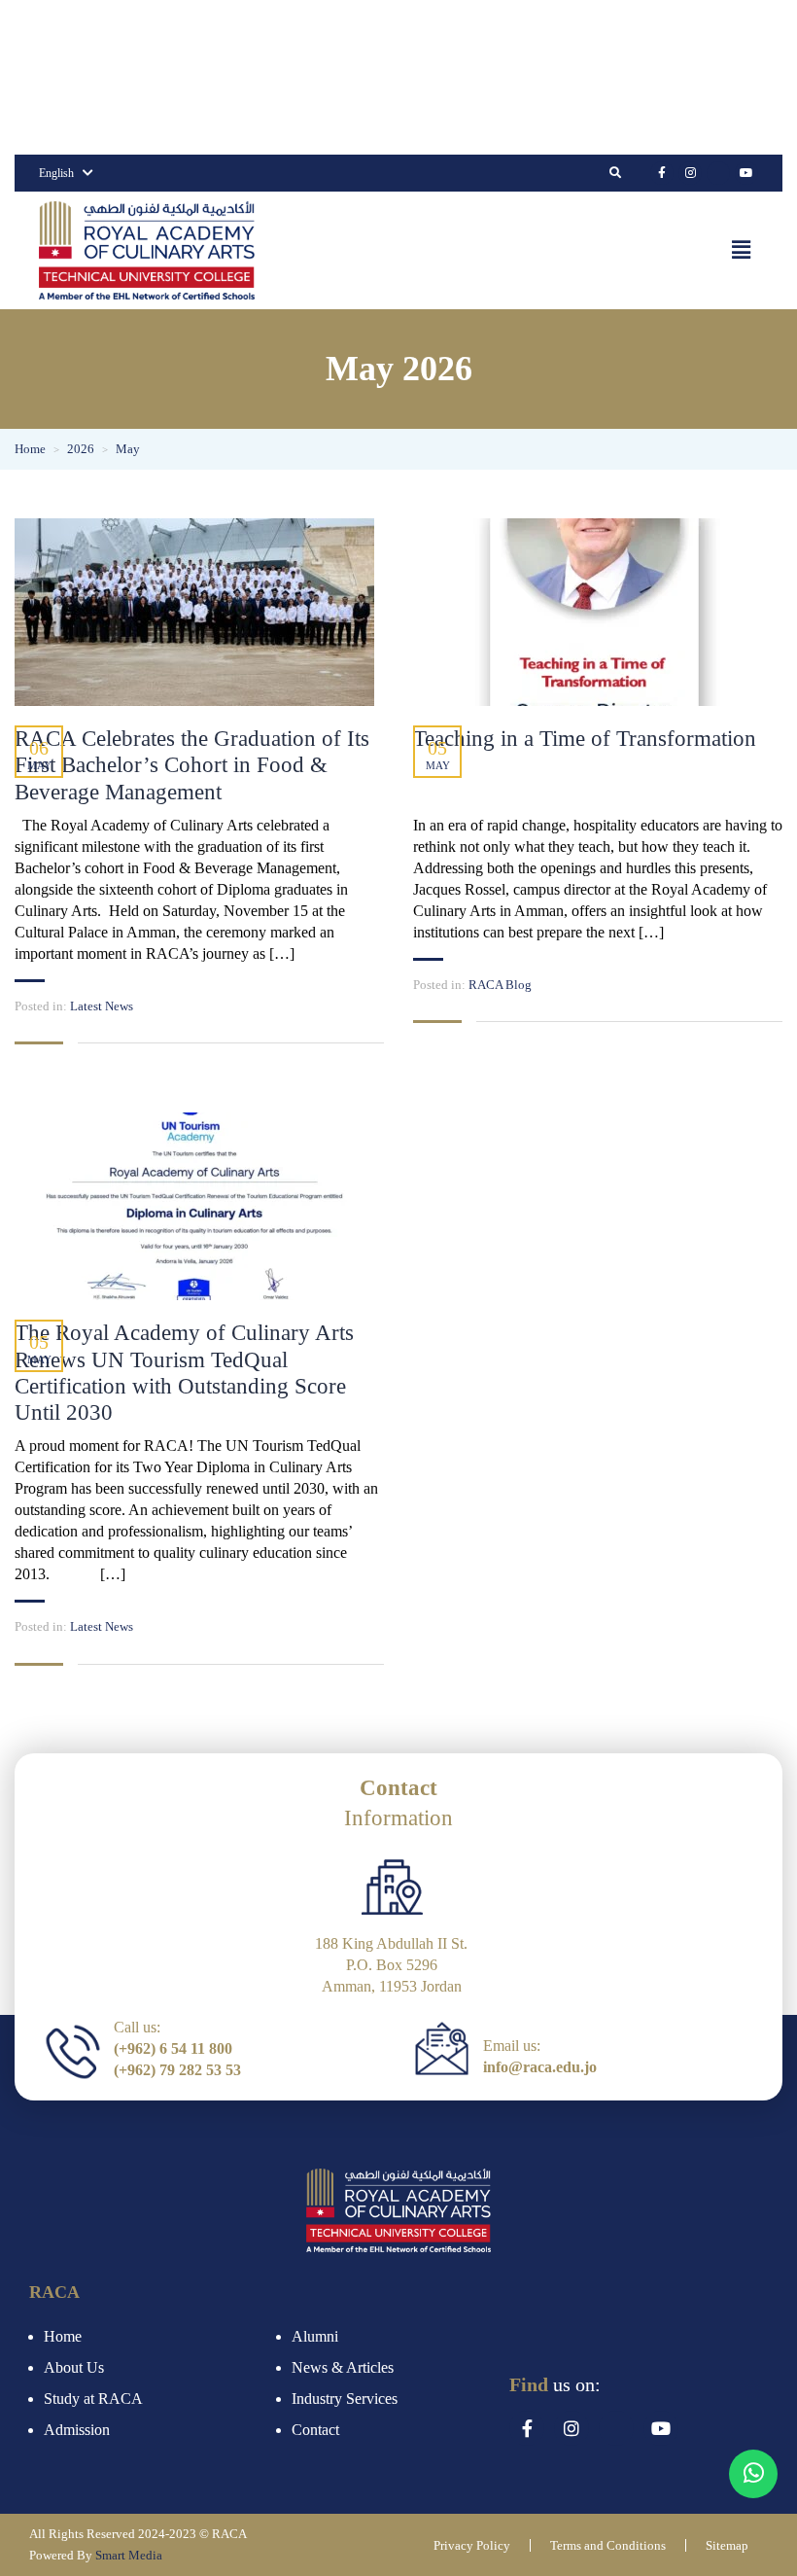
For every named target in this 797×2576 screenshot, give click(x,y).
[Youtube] (746, 173)
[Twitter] (718, 173)
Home (63, 2336)
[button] (742, 250)
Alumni (315, 2336)
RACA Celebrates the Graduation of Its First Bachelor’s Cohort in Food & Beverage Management (192, 765)
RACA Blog (500, 985)
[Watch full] (194, 612)
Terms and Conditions (608, 2545)
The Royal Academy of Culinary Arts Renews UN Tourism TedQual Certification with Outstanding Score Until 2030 (184, 1373)
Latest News (102, 1006)
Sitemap (727, 2545)
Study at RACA (93, 2399)
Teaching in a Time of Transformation (585, 739)
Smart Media (129, 2555)
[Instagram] (690, 173)
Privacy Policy (472, 2545)
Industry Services (345, 2399)
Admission (77, 2430)
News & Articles (343, 2367)
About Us (74, 2367)
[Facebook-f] (662, 173)
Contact (315, 2430)
